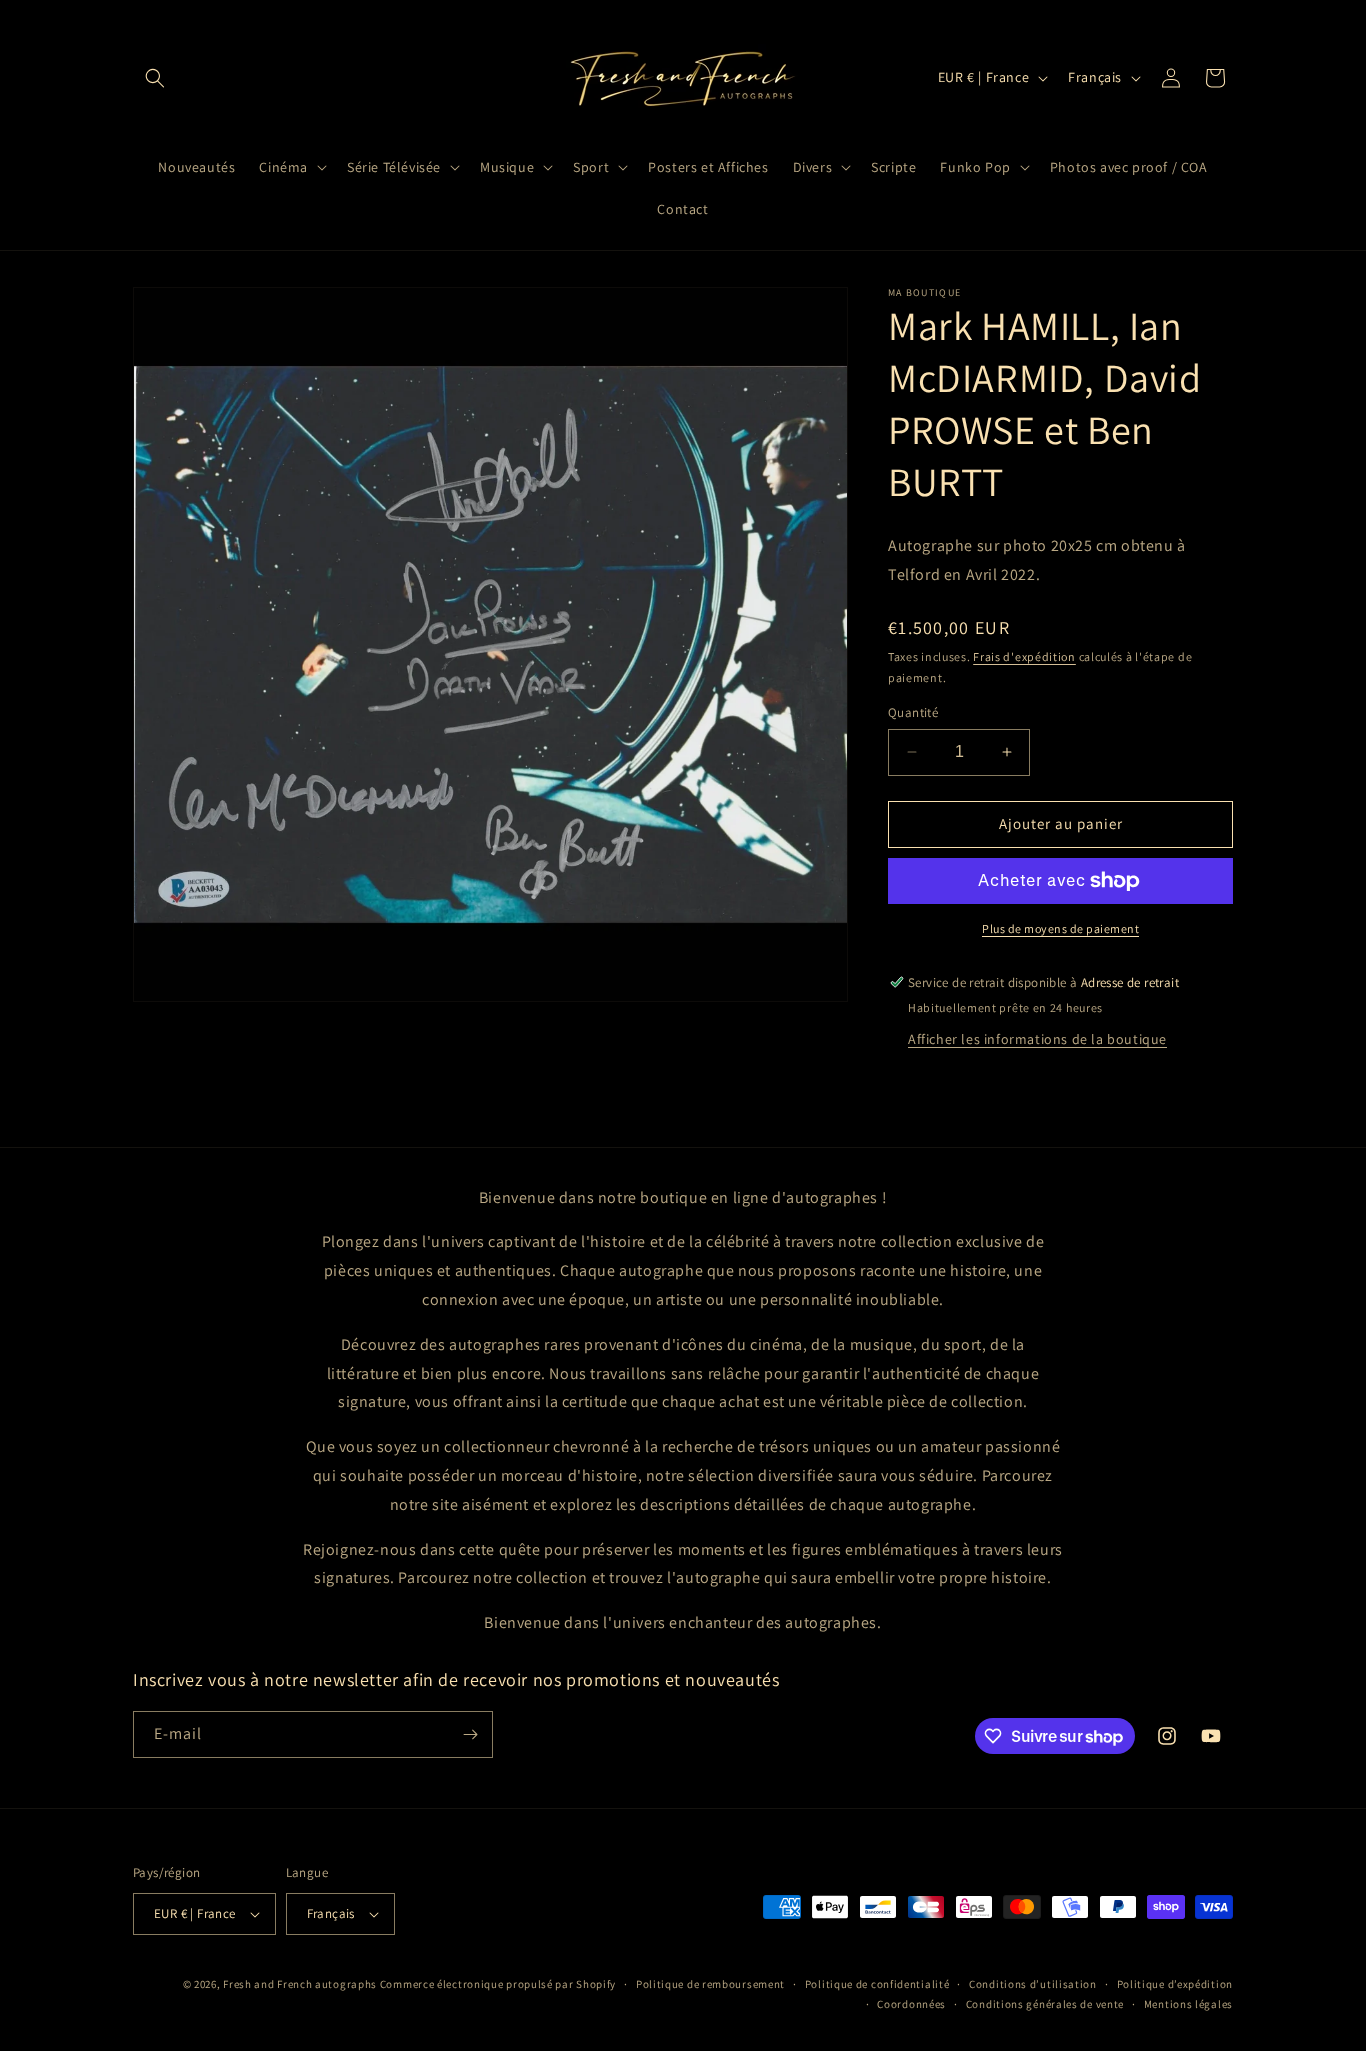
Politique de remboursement (710, 1984)
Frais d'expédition (1024, 656)
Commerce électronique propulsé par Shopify (498, 1984)
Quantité (913, 712)
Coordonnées (911, 2004)
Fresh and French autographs (300, 1984)
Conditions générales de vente (1045, 2004)
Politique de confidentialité (877, 1984)
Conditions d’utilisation (1033, 1984)
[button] (155, 78)
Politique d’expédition (1175, 1984)
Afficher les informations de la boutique (1037, 1039)
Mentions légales (1188, 2004)
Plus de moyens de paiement (1060, 928)
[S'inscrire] (470, 1734)
